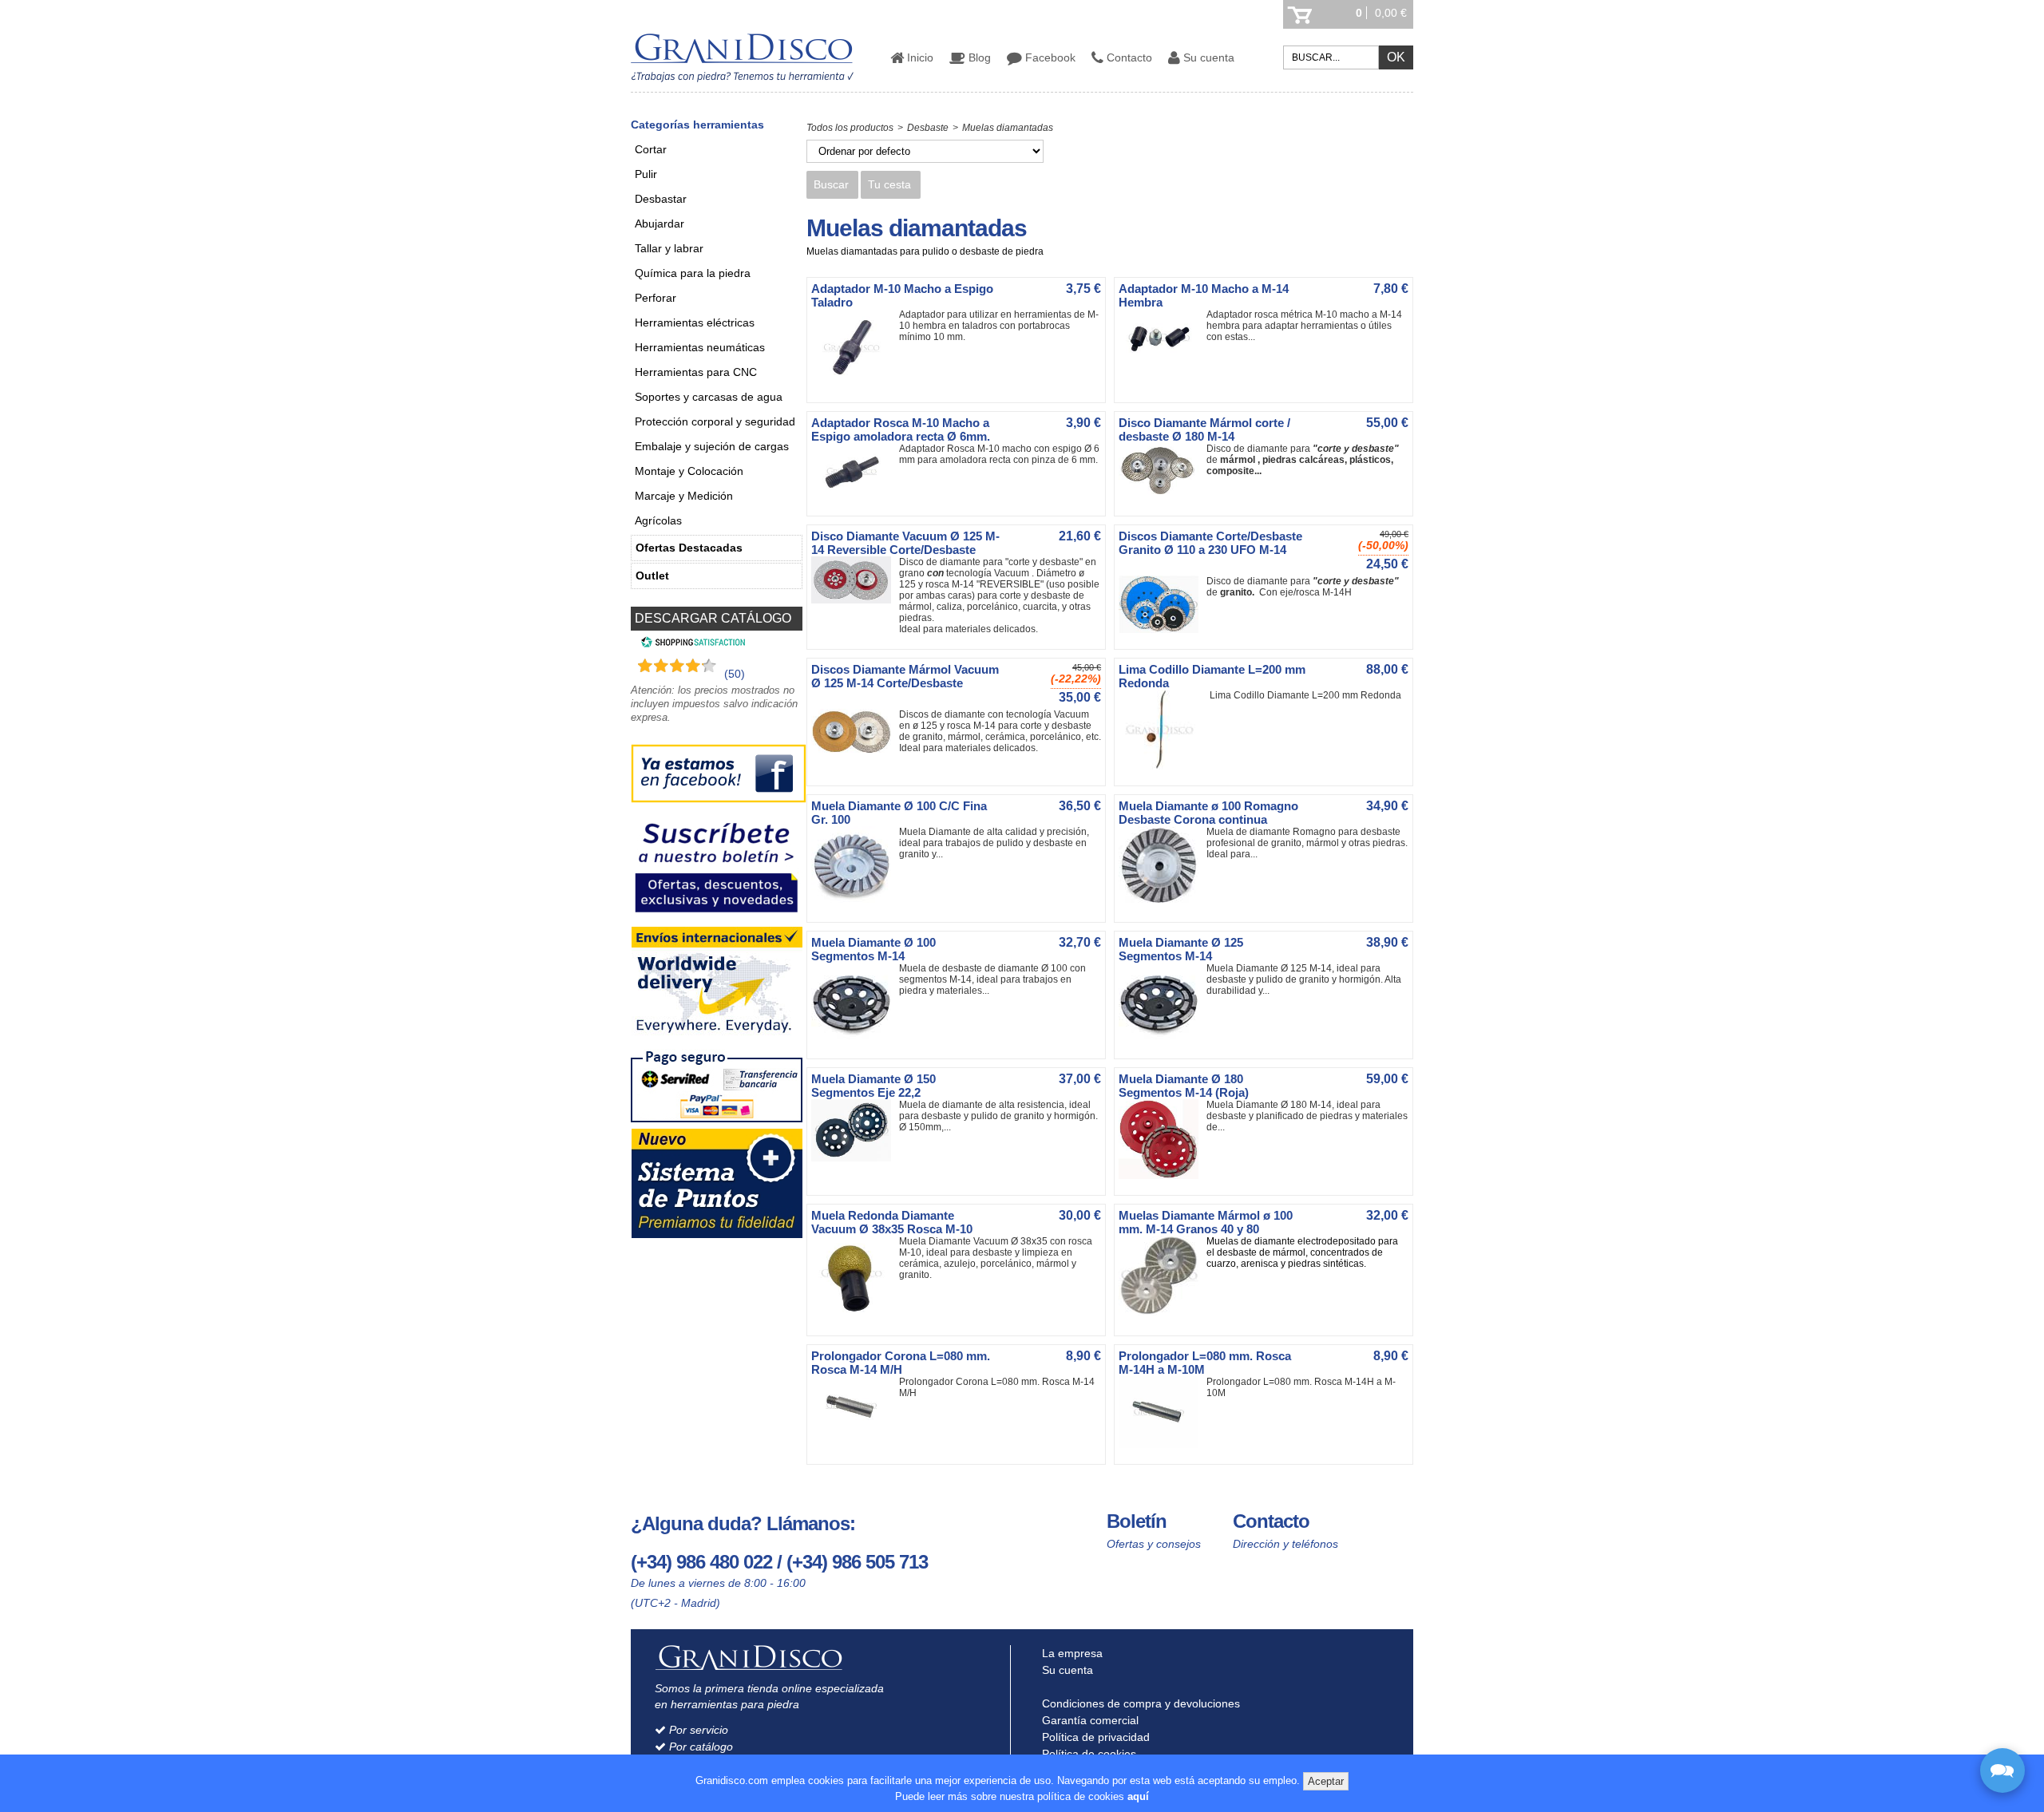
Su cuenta (1207, 57)
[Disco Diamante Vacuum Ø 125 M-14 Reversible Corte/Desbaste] (855, 600)
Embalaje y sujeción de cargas (712, 446)
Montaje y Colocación (689, 471)
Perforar (656, 298)
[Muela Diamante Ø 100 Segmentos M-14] (855, 1039)
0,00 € (1391, 13)
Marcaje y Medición (684, 496)
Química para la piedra (693, 273)
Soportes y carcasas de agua (709, 397)
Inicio (919, 57)
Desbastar (661, 199)
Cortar (651, 149)
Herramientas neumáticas (700, 347)
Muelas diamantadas (1008, 128)
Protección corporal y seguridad (715, 421)
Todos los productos (850, 128)
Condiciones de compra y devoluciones (1139, 1703)
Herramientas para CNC (696, 372)
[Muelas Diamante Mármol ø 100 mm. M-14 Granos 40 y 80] (1163, 1312)
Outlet (652, 576)
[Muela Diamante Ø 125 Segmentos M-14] (1163, 1039)
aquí (1138, 1796)
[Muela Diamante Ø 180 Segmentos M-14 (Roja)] (1163, 1176)
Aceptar (1326, 1781)
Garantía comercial (1089, 1720)
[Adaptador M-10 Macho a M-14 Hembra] (1163, 363)
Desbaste (928, 128)
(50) (735, 674)
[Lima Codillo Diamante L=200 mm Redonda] (1163, 766)
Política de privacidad (1094, 1737)
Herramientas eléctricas (695, 322)
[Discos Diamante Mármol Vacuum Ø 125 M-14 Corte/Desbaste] (855, 751)
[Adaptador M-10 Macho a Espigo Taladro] (855, 383)
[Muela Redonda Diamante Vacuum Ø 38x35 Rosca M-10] (855, 1316)
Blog (978, 57)
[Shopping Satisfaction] (691, 644)
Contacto (1128, 57)
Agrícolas (658, 520)
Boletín (1137, 1521)
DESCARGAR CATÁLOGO (713, 618)
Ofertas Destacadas (689, 548)
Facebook (1049, 57)
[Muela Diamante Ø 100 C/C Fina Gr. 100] (855, 903)
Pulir (646, 174)
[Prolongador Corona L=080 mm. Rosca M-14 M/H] (855, 1431)
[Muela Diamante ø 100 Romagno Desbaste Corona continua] (1163, 903)
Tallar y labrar (669, 248)
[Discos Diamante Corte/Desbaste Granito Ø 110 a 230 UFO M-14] (1163, 630)
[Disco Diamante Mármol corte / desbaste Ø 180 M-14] (1163, 493)
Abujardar (660, 224)
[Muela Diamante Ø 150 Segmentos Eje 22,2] (855, 1158)
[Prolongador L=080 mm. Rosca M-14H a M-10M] (1163, 1445)
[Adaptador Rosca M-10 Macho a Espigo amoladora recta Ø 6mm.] (855, 497)
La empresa (1071, 1653)
